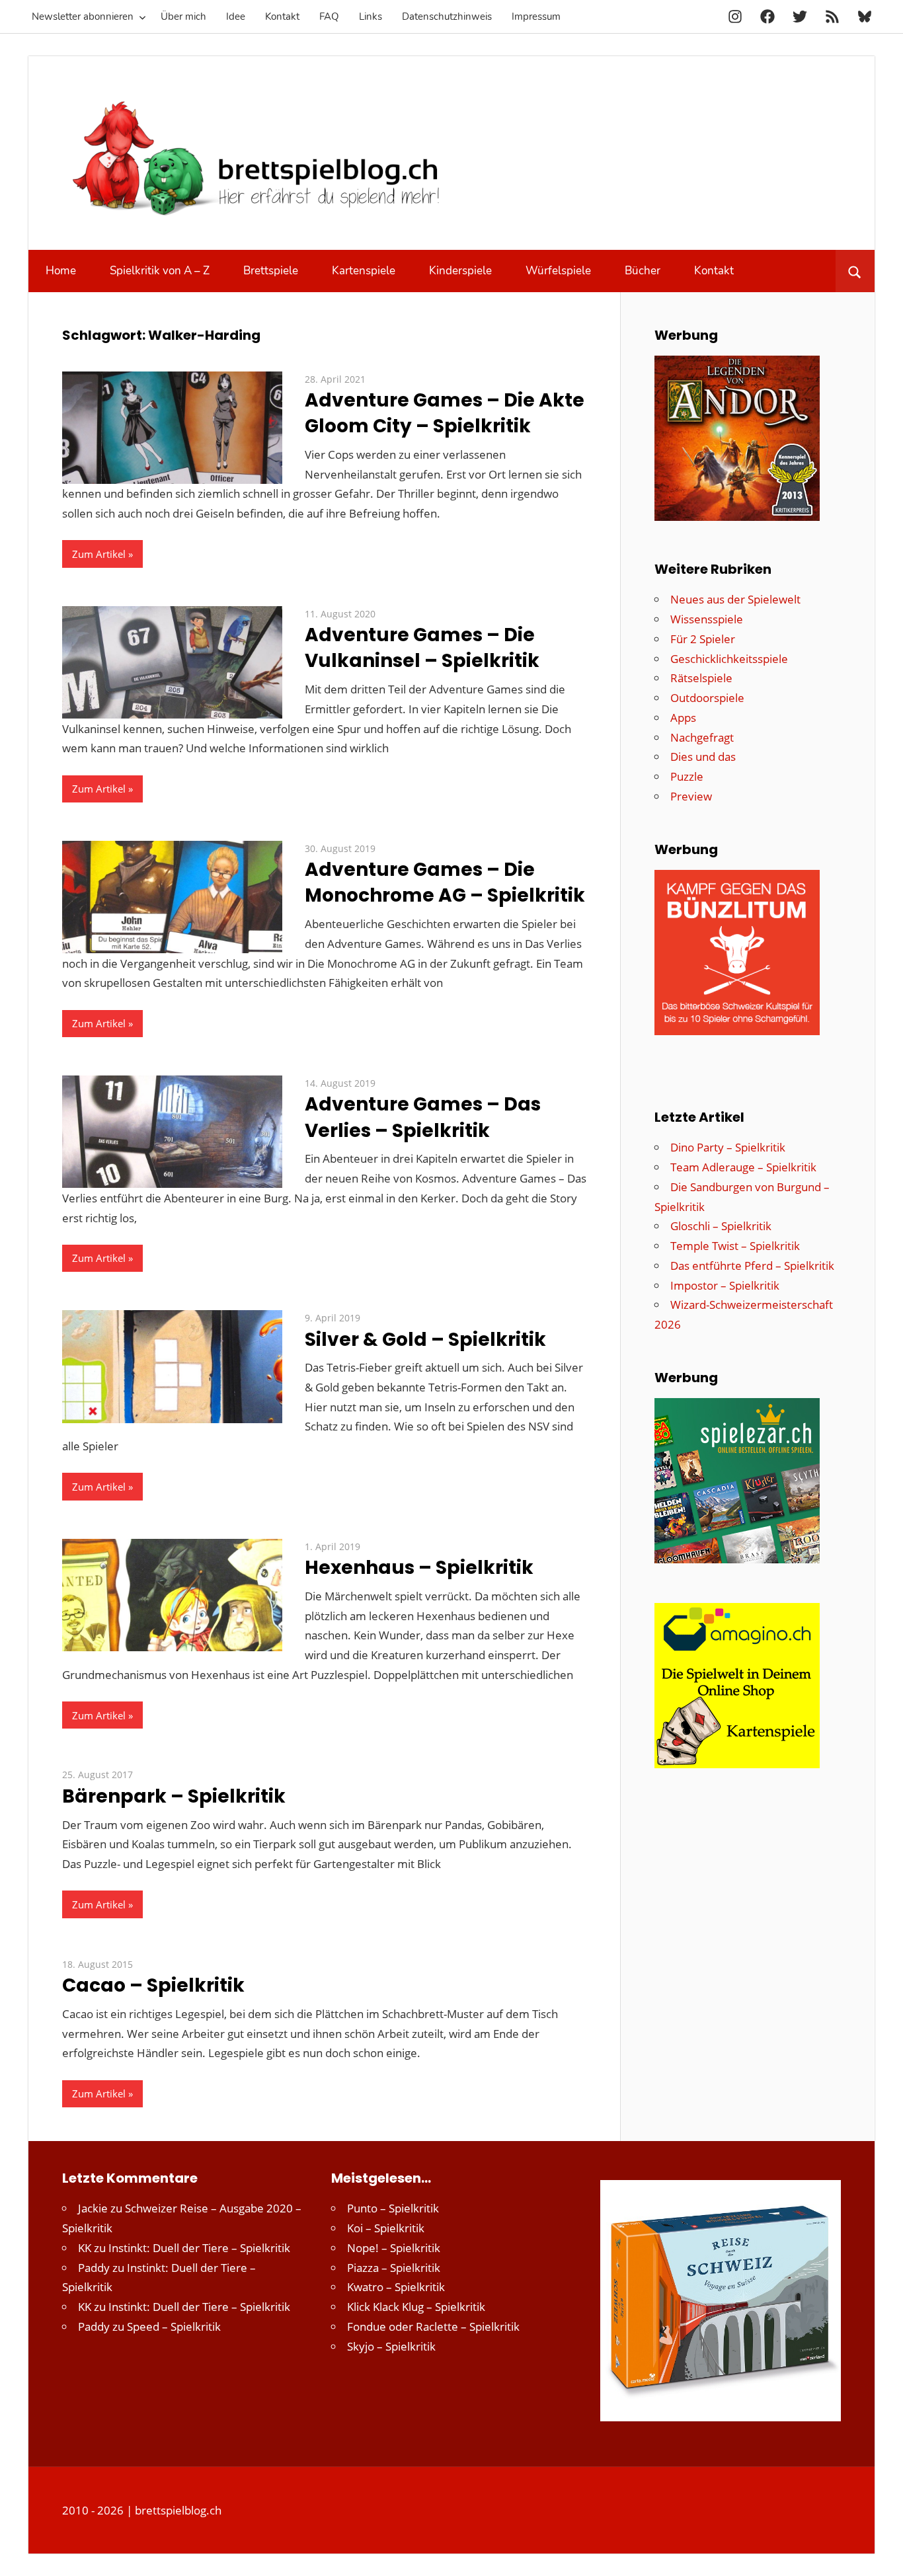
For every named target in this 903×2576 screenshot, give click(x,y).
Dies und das (703, 757)
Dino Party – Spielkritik (728, 1147)
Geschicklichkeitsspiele (729, 659)
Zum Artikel (99, 554)
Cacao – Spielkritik (153, 1985)
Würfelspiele (558, 271)
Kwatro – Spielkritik (396, 2287)
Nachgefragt (702, 737)
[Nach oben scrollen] (881, 2554)
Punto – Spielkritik (393, 2208)
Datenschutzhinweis (447, 17)
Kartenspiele (364, 271)
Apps (683, 718)
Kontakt (282, 17)
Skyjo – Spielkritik (391, 2346)
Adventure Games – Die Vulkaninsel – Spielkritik (422, 648)
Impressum (536, 17)
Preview (691, 796)
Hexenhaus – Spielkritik (419, 1568)
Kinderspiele (460, 271)
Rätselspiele (701, 678)
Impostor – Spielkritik (725, 1285)
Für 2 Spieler (703, 639)
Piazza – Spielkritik (394, 2268)
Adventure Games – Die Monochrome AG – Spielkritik (445, 882)
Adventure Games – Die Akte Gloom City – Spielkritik (445, 413)
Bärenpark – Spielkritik (174, 1796)
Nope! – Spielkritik (394, 2248)
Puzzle (687, 776)
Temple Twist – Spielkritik (735, 1246)
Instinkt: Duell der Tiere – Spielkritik (199, 2248)
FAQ (329, 17)
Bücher (643, 271)
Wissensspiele (707, 619)
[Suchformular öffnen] (855, 271)
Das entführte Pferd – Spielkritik (752, 1266)
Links (371, 17)
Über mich (183, 17)
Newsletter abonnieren (83, 17)
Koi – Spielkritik (386, 2228)
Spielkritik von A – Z (160, 271)
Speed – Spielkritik (174, 2326)
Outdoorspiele (707, 698)
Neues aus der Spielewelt (735, 599)
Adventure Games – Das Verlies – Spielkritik (423, 1117)
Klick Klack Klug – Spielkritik (416, 2307)
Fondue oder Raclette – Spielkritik (433, 2326)
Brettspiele (271, 271)
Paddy (94, 2268)
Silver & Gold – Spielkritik (425, 1340)
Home (61, 271)
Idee (236, 17)
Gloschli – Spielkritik (721, 1226)
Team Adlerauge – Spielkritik (743, 1167)
